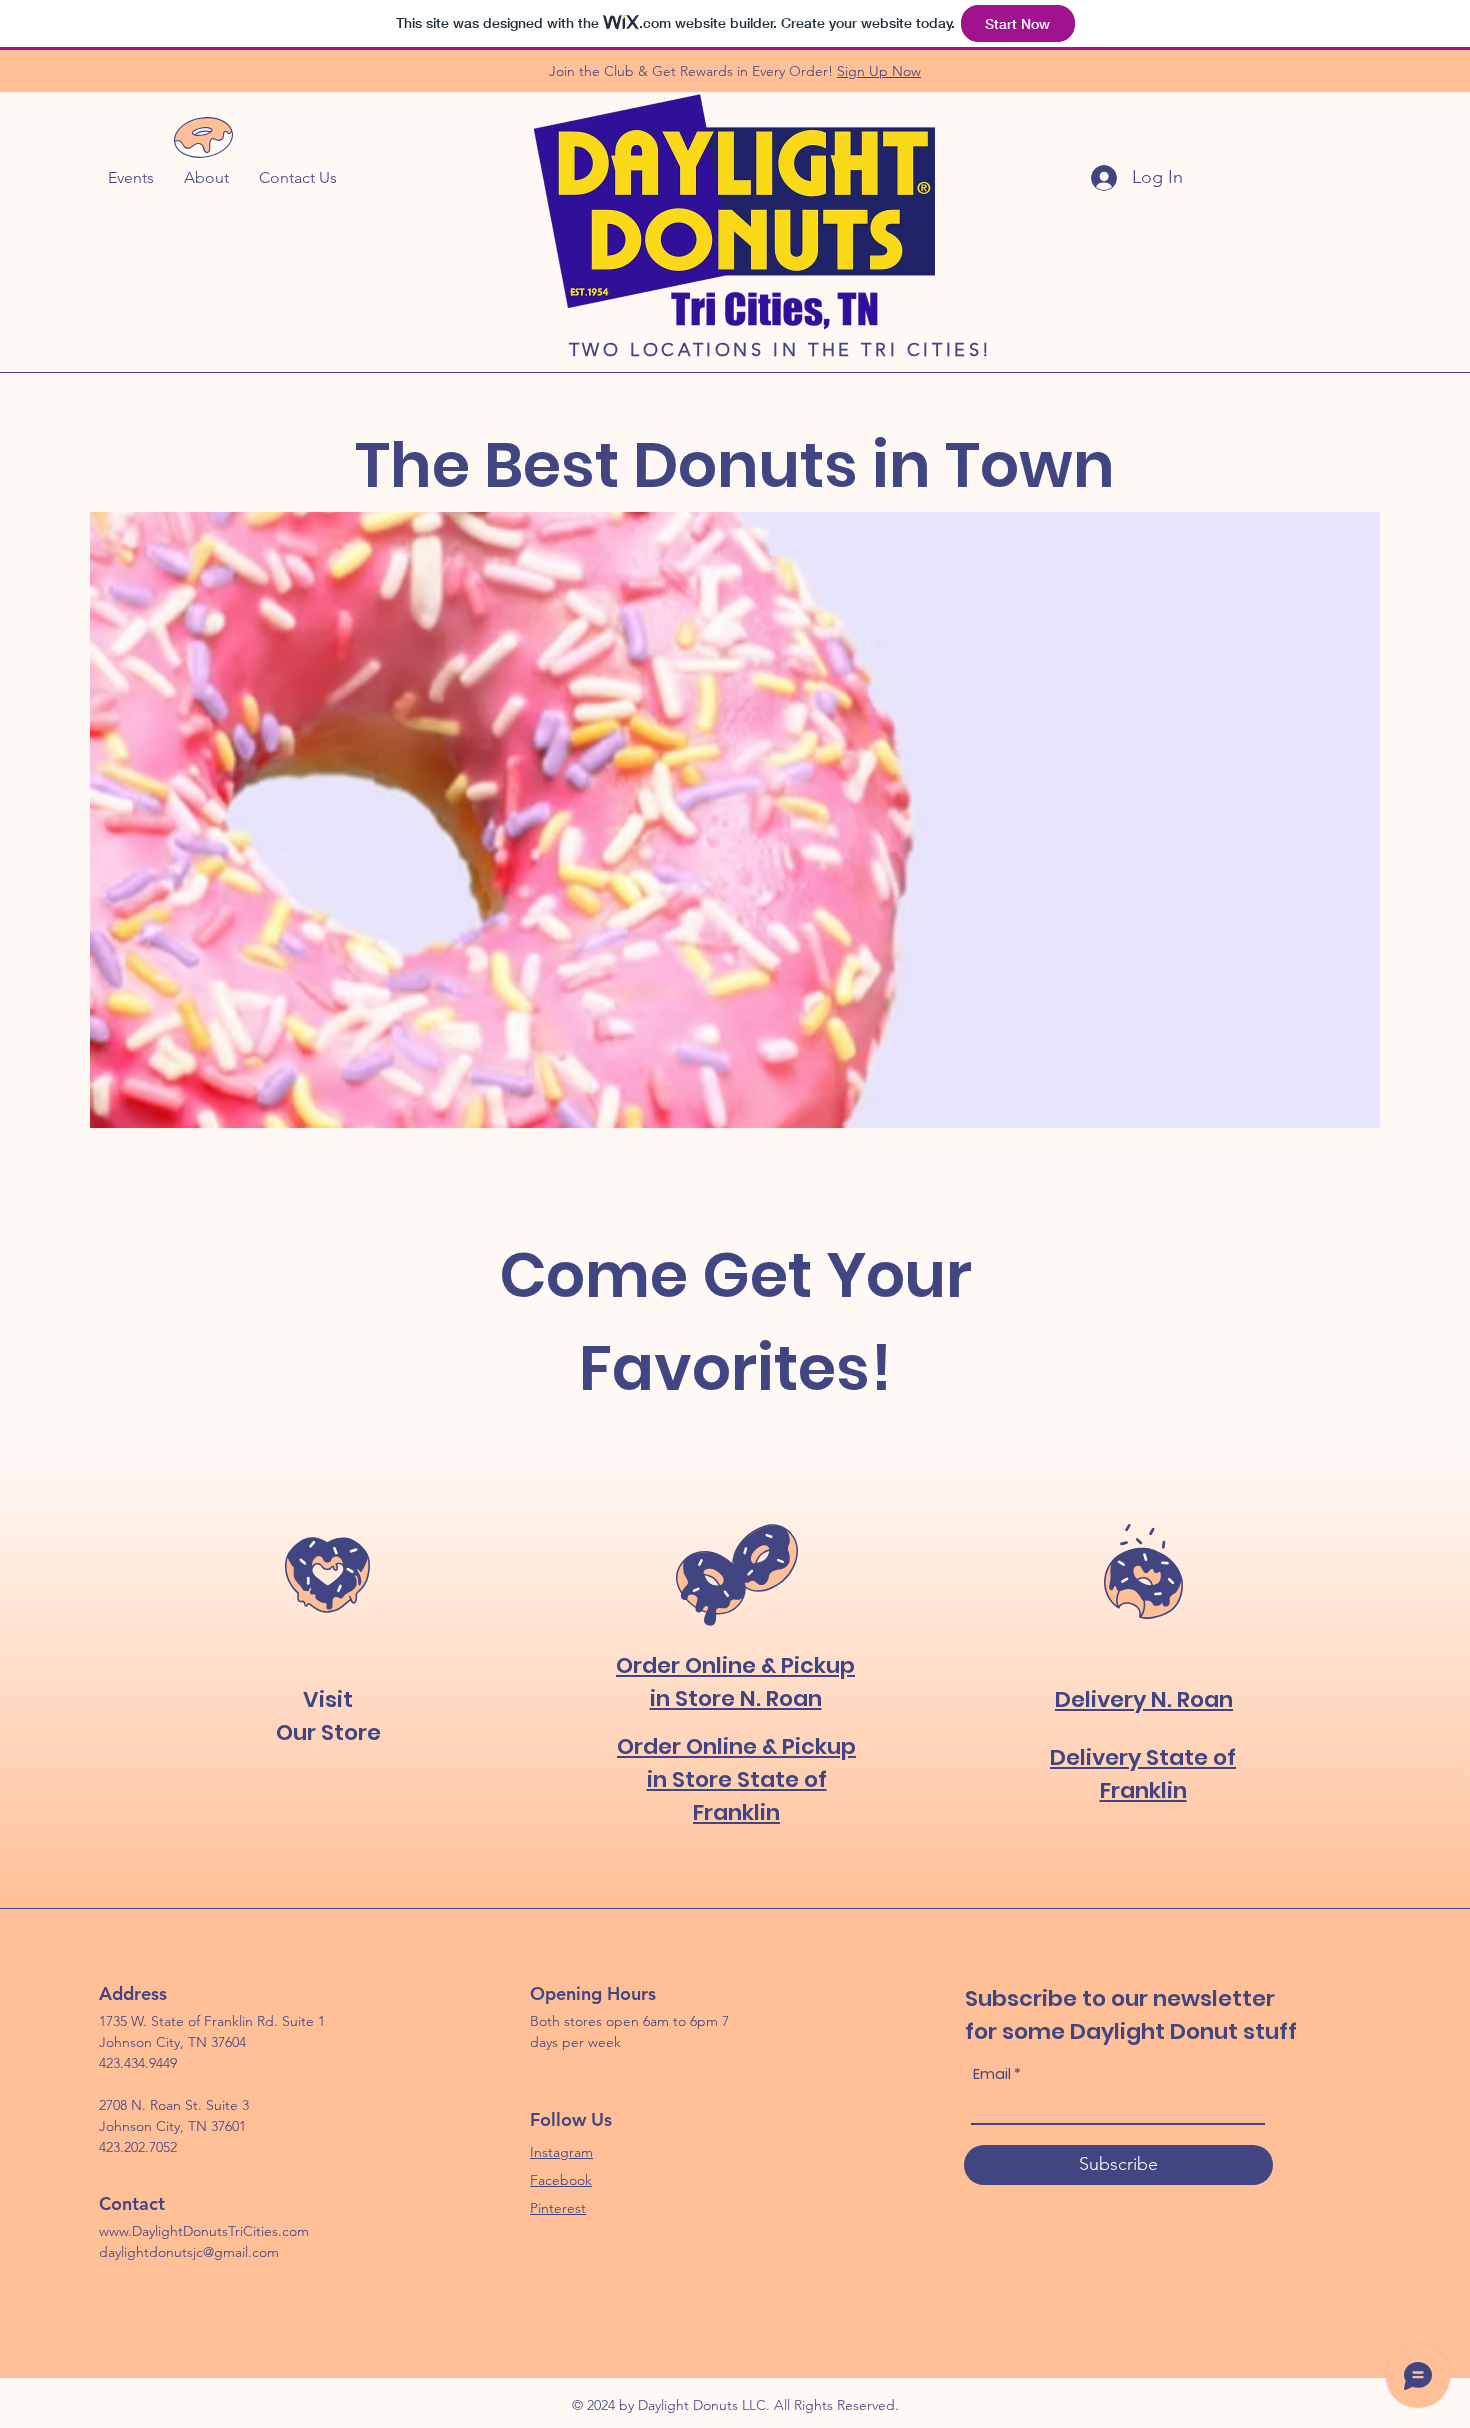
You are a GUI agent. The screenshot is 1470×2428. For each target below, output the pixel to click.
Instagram (561, 2152)
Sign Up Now (879, 71)
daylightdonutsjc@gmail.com (189, 2252)
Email (992, 2074)
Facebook (561, 2180)
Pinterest (558, 2208)
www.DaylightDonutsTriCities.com (204, 2231)
